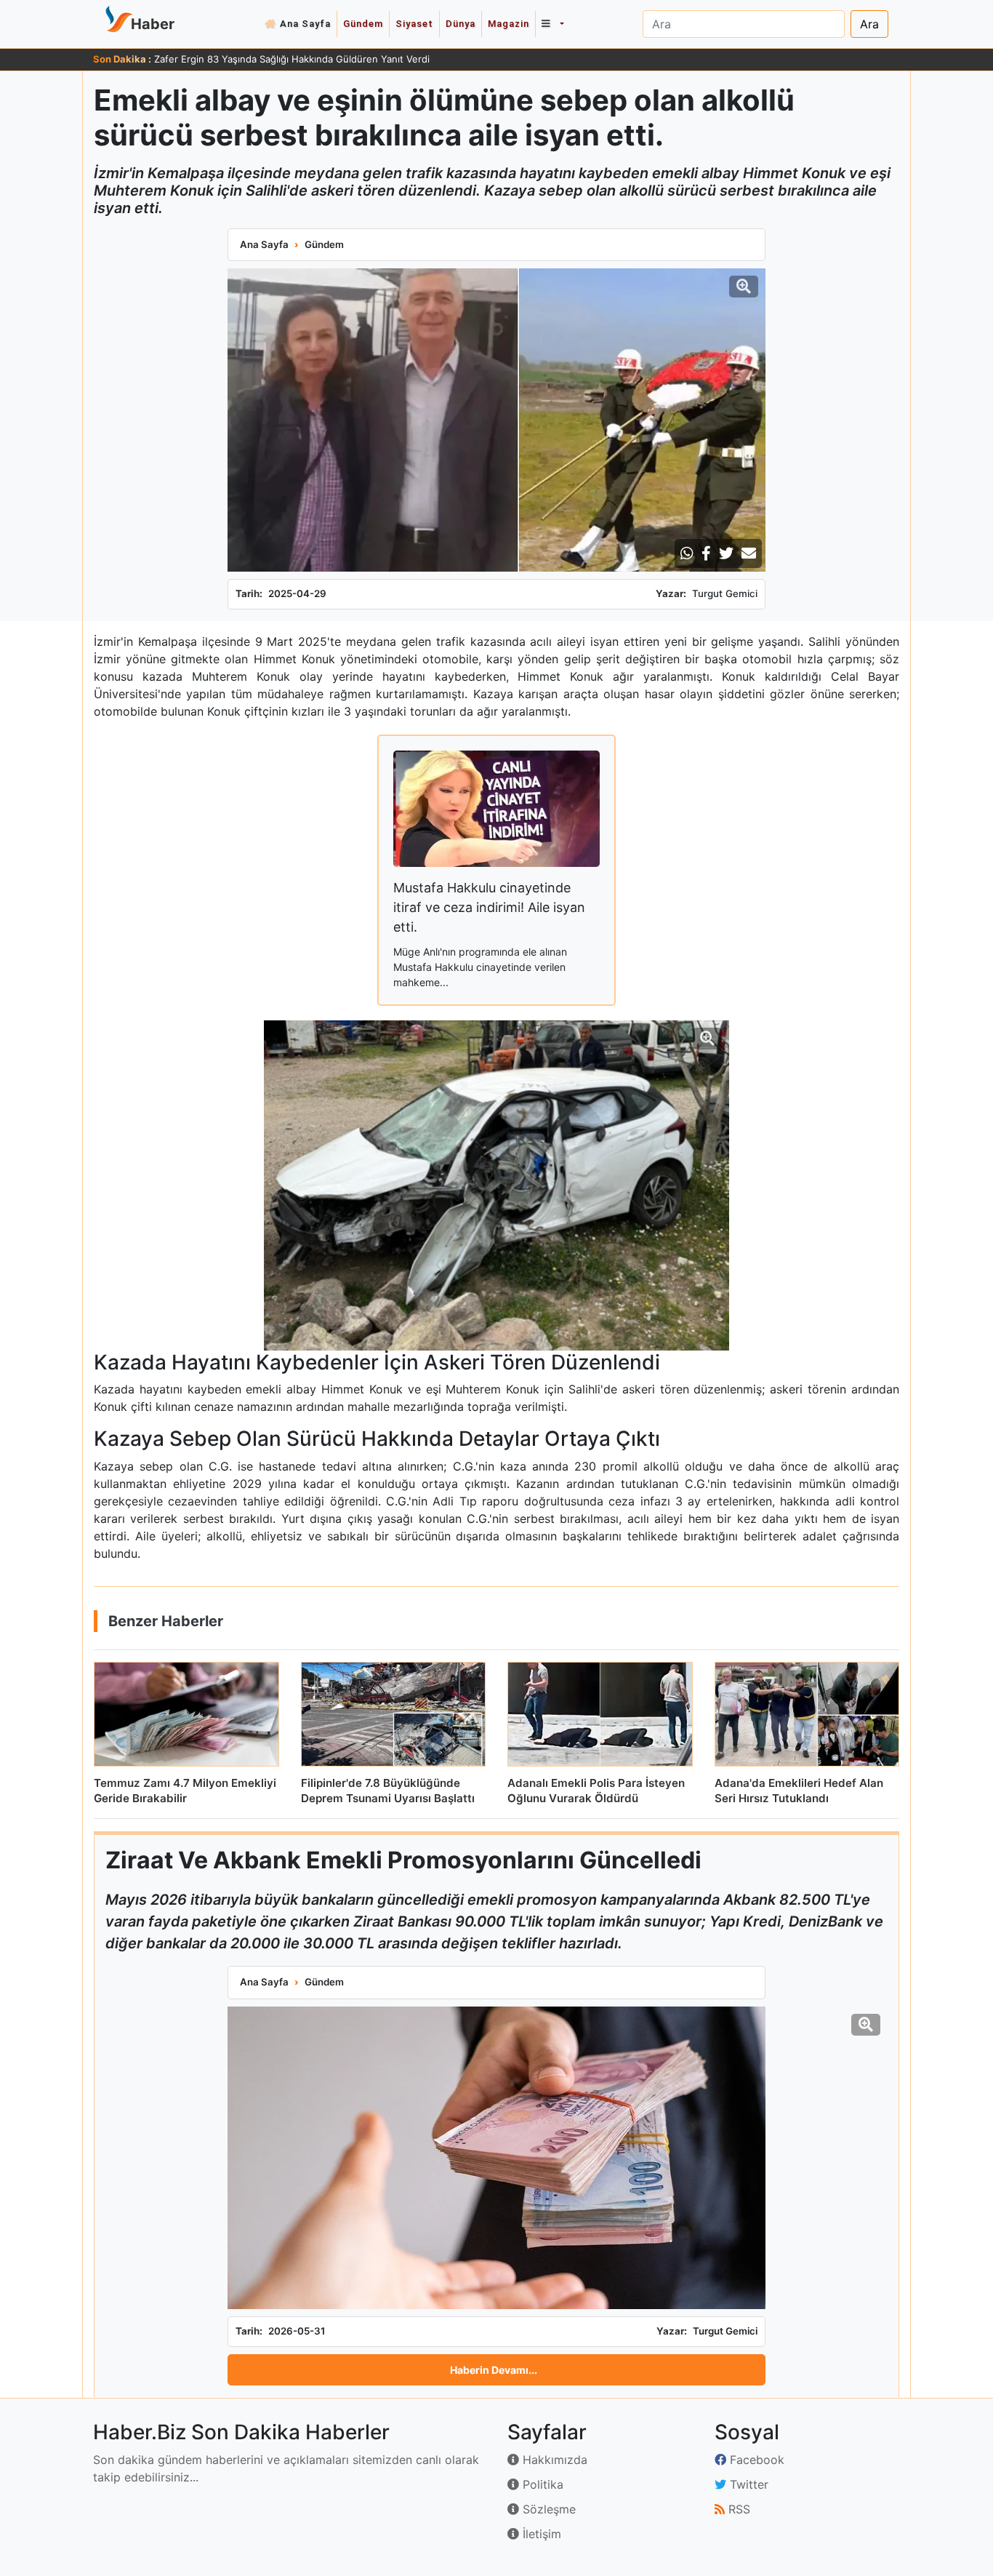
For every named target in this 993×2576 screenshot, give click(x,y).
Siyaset (414, 24)
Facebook (755, 2460)
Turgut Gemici (725, 593)
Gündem (363, 24)
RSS (737, 2509)
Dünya (461, 24)
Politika (541, 2484)
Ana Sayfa (305, 24)
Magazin (508, 24)
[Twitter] (726, 553)
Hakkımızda (553, 2460)
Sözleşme (547, 2509)
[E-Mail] (749, 553)
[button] (552, 24)
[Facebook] (706, 553)
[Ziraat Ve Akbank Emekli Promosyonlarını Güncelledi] (496, 2158)
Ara (869, 24)
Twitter (747, 2484)
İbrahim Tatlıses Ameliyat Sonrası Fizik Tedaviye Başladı (278, 59)
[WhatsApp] (687, 553)
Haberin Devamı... (494, 2370)
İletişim (540, 2534)
